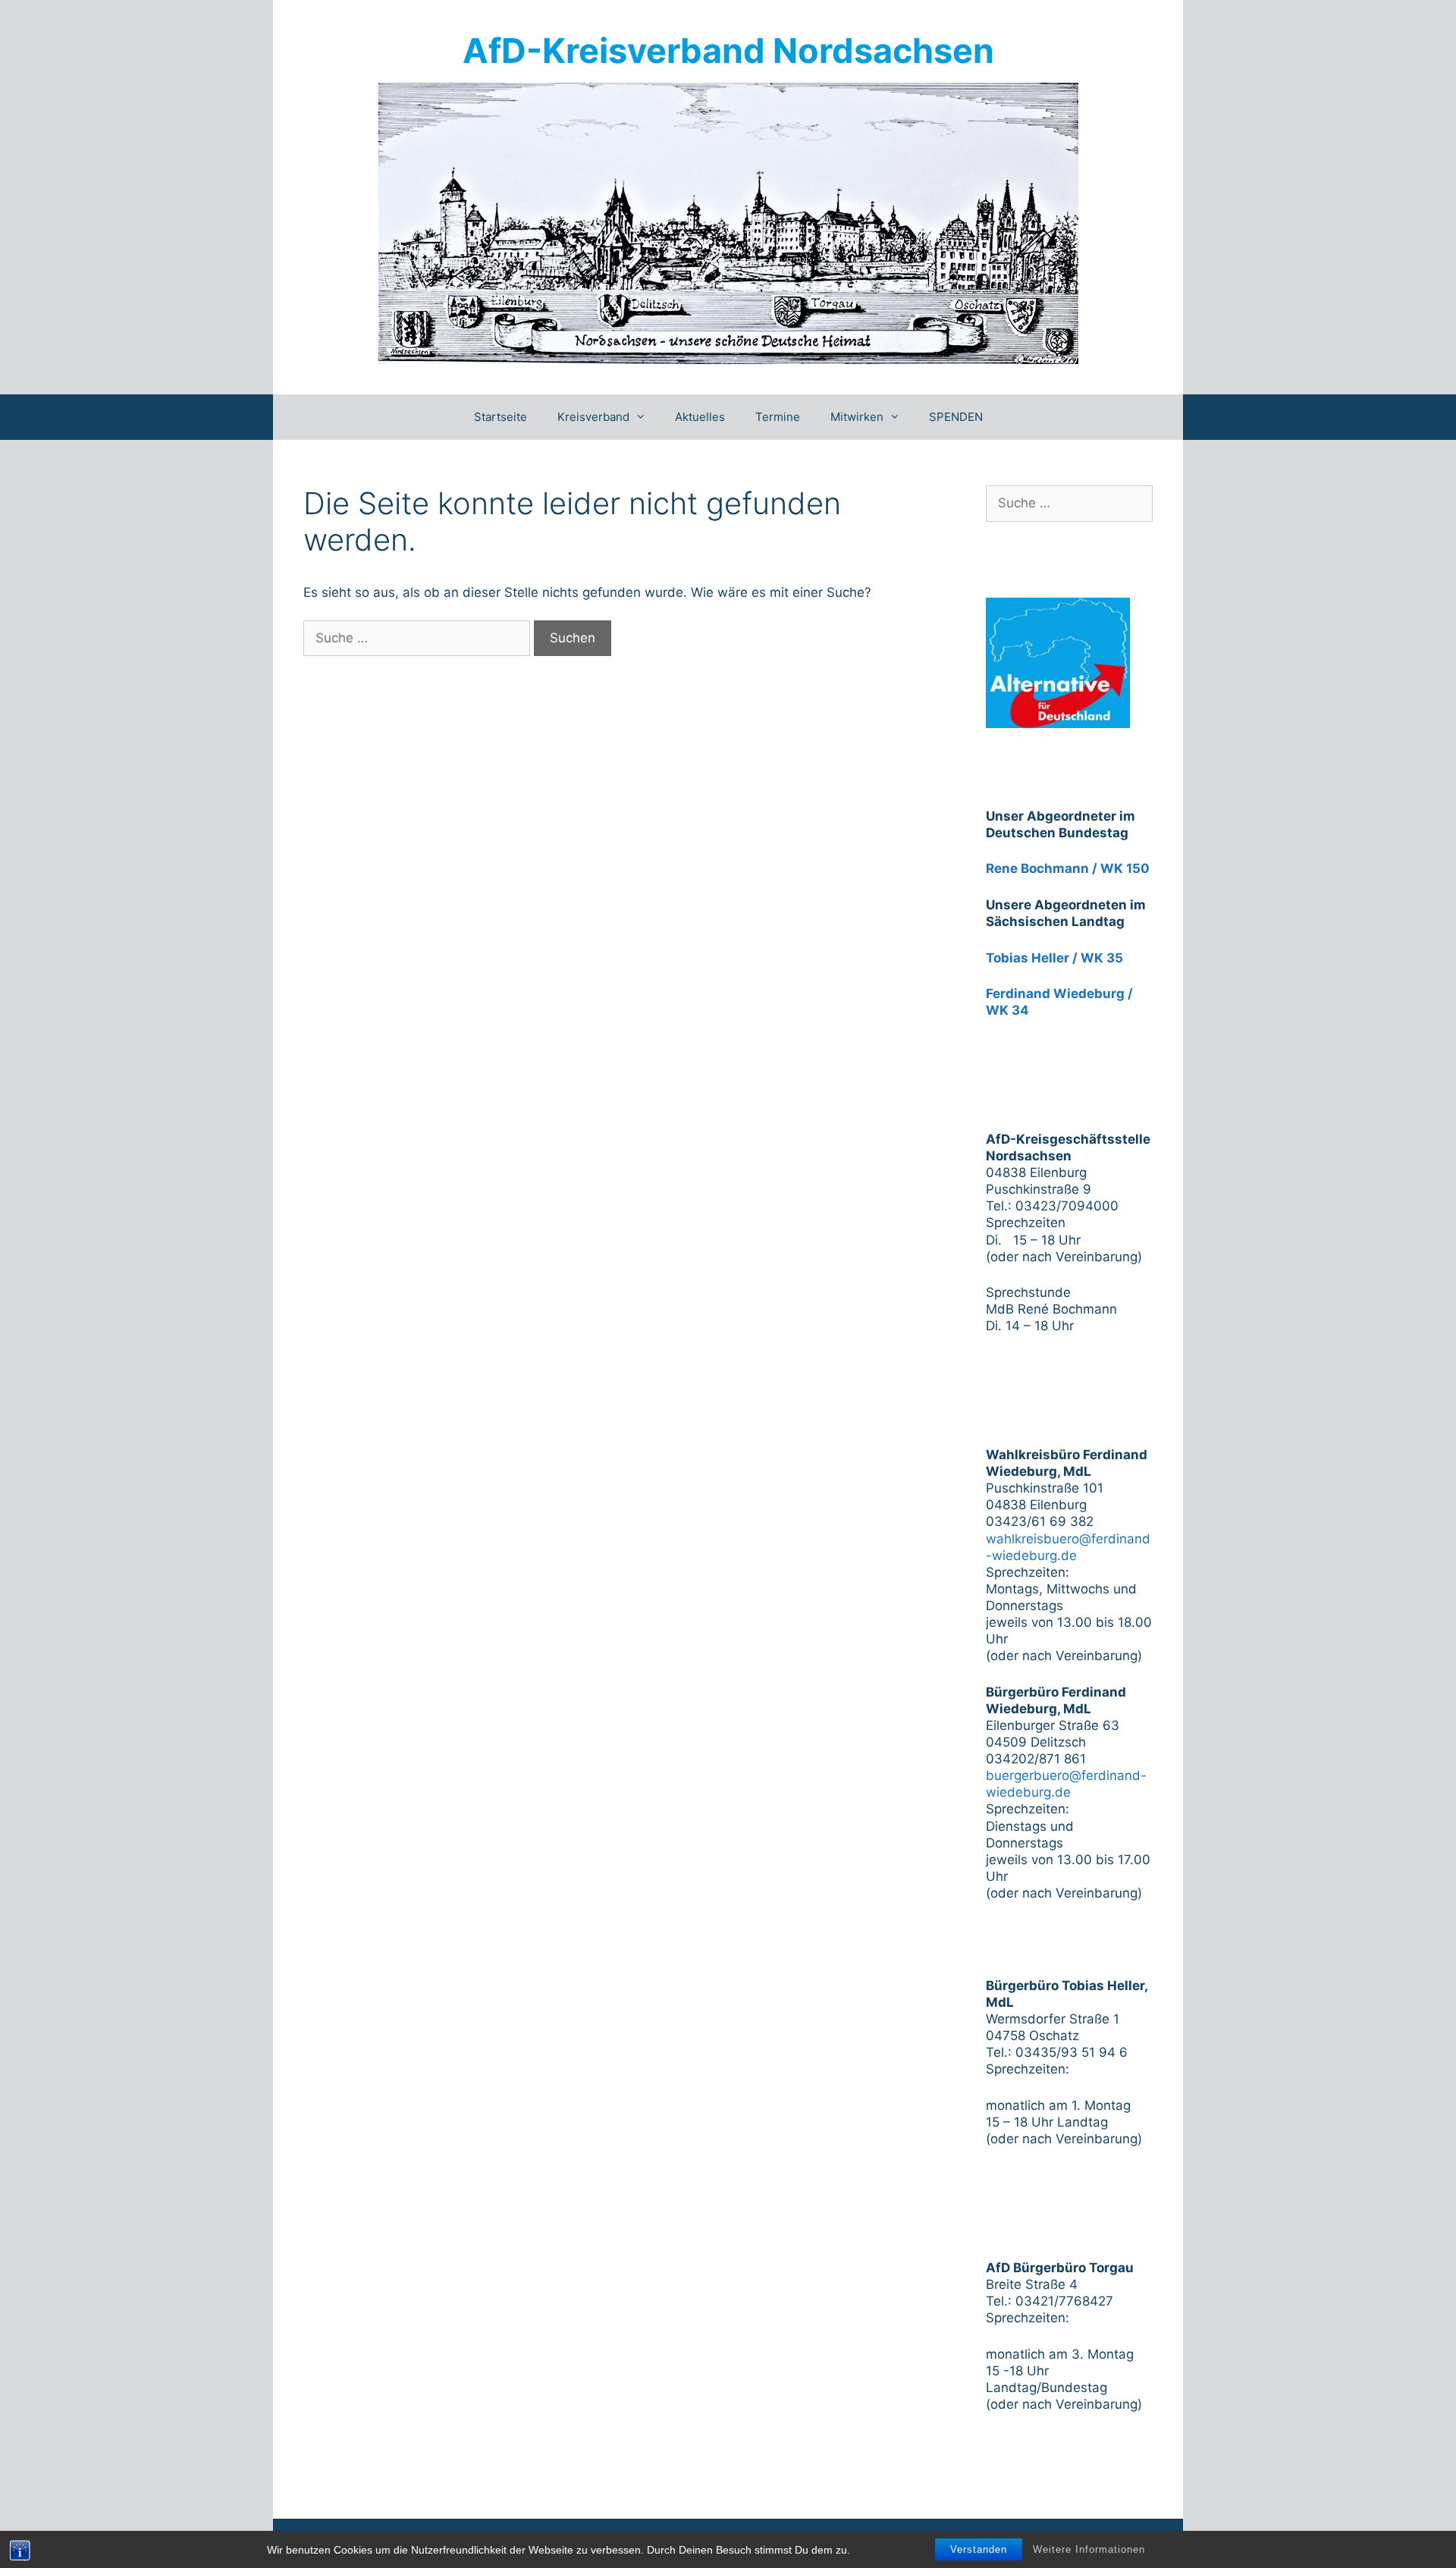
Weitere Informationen (1089, 2549)
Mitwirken (857, 417)
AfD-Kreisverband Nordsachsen (728, 50)
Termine (778, 417)
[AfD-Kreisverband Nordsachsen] (728, 222)
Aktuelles (700, 417)
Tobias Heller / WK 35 (1054, 958)
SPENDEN (956, 417)
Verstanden (979, 2549)
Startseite (500, 417)
